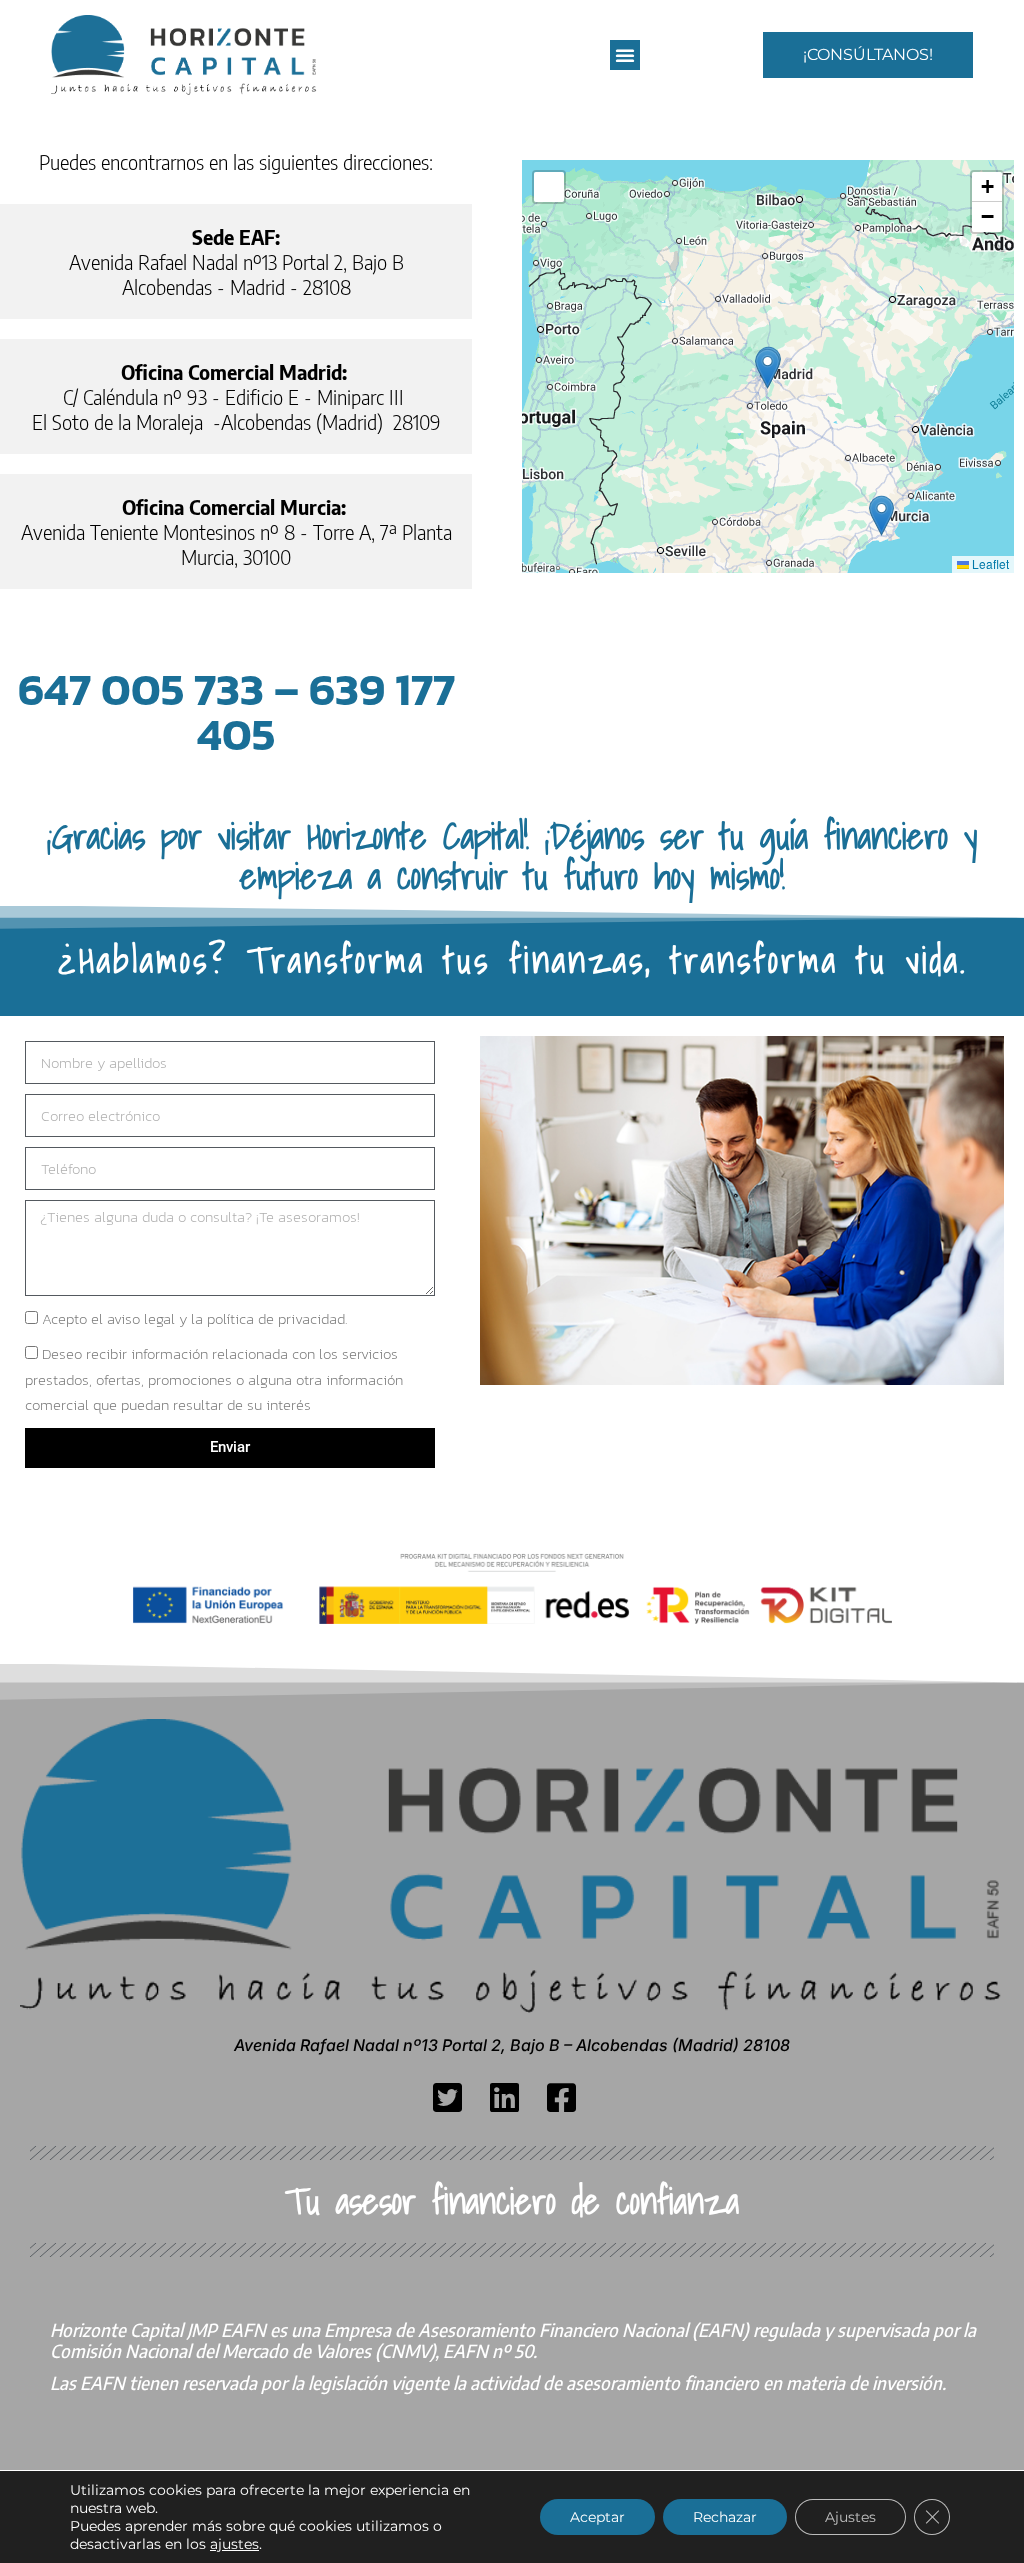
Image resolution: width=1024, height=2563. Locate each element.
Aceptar (597, 2517)
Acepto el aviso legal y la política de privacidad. (194, 1318)
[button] (625, 55)
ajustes (234, 2544)
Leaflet (989, 563)
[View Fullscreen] (549, 187)
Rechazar (725, 2517)
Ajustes (850, 2517)
